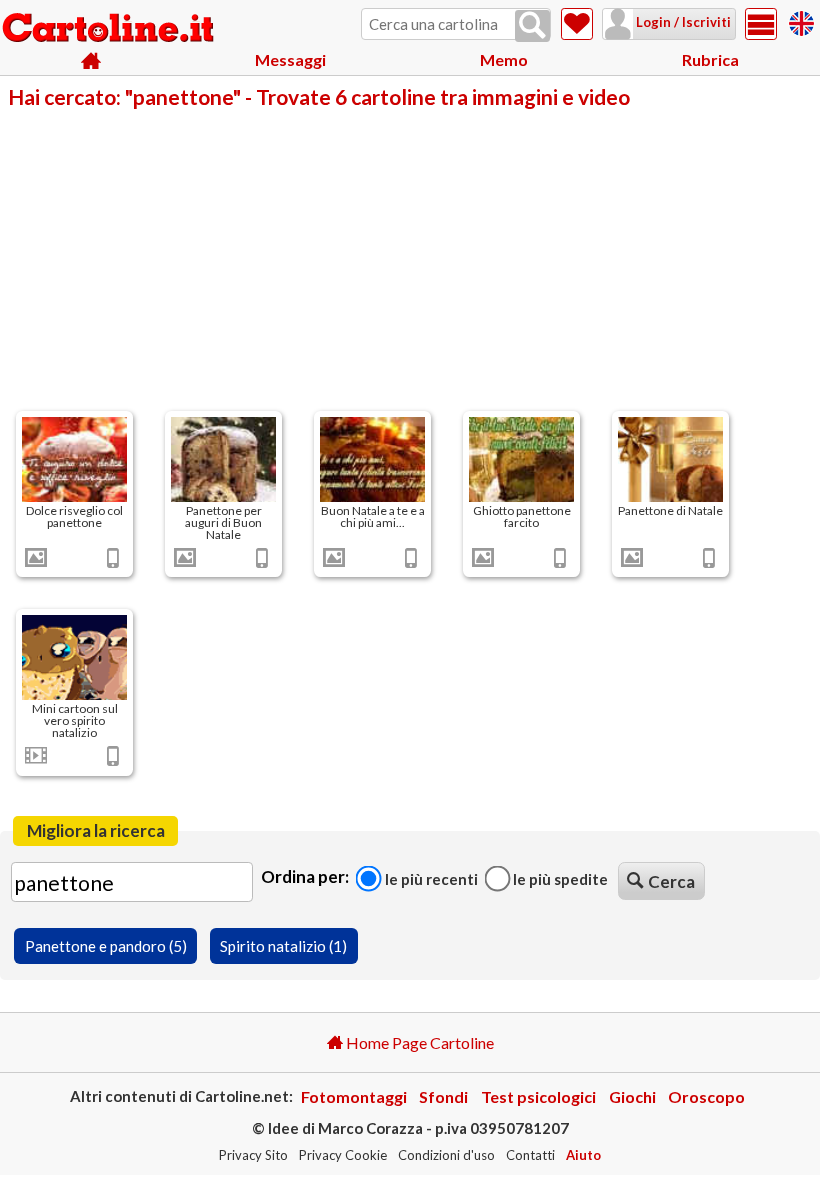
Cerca (671, 881)
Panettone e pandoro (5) (106, 946)
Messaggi (290, 59)
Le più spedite (559, 879)
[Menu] (761, 24)
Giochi (632, 1096)
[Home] (91, 60)
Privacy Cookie (343, 1155)
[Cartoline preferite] (577, 24)
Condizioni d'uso (446, 1155)
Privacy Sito (253, 1155)
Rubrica (710, 59)
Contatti (530, 1155)
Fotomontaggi (354, 1096)
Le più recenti (430, 879)
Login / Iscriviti (682, 22)
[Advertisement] (410, 258)
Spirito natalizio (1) (283, 946)
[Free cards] (801, 20)
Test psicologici (538, 1096)
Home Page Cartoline (418, 1042)
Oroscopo (706, 1096)
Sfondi (443, 1096)
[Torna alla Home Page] (110, 29)
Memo (504, 59)
